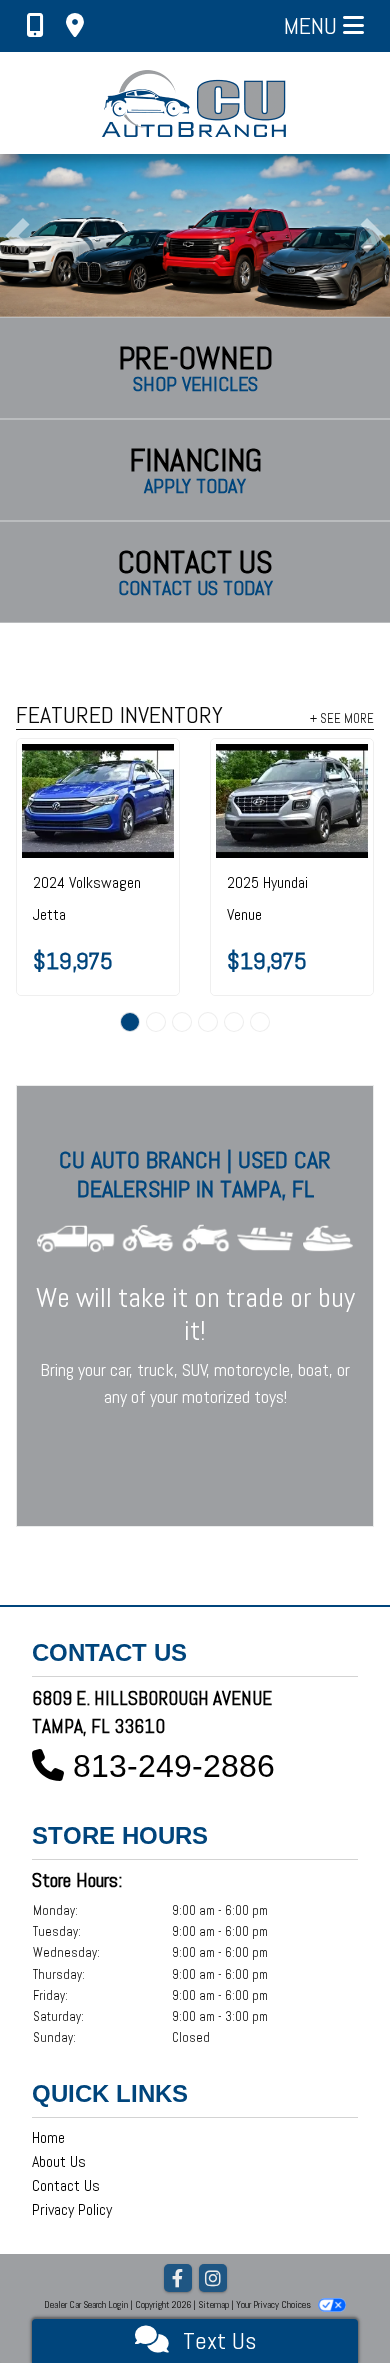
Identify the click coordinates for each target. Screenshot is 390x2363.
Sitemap (213, 2304)
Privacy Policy (72, 2209)
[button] (17, 235)
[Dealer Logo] (195, 103)
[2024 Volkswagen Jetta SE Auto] (98, 801)
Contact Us (66, 2185)
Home (48, 2137)
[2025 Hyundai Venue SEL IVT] (292, 801)
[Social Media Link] (213, 2279)
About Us (59, 2161)
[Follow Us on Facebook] (178, 2279)
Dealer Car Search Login (86, 2304)
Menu (313, 25)
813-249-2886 (174, 1766)
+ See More (342, 718)
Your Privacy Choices (274, 2304)
